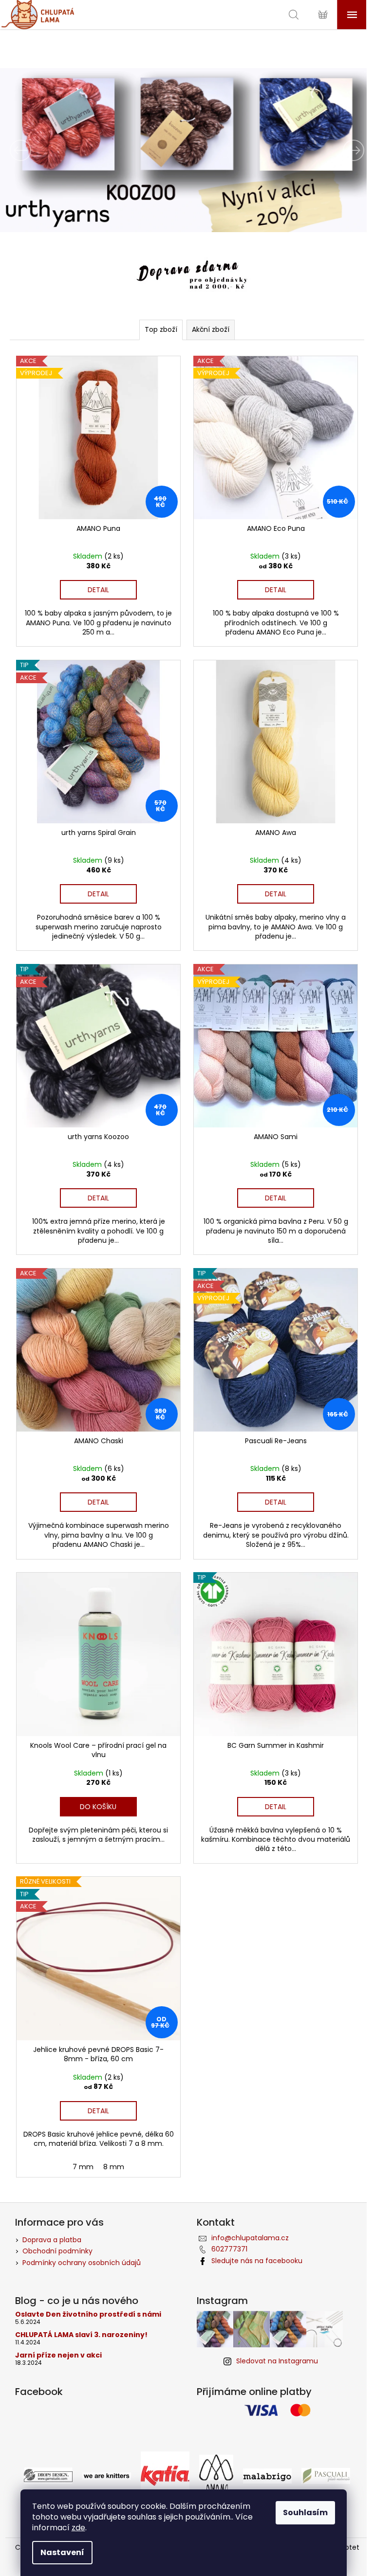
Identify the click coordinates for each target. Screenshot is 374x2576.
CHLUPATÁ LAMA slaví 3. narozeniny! (77, 2313)
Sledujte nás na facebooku (253, 2239)
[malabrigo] (264, 2453)
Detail (96, 586)
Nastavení (62, 2552)
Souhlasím (305, 2513)
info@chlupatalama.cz (247, 2216)
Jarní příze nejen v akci (55, 2333)
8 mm (112, 2145)
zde (78, 2528)
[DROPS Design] (45, 2453)
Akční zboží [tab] (207, 329)
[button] (28, 150)
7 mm (81, 2145)
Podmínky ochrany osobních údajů (78, 2241)
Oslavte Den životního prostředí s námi (84, 2293)
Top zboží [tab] (158, 329)
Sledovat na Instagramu (274, 2339)
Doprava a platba (48, 2218)
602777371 (226, 2227)
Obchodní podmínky (54, 2229)
